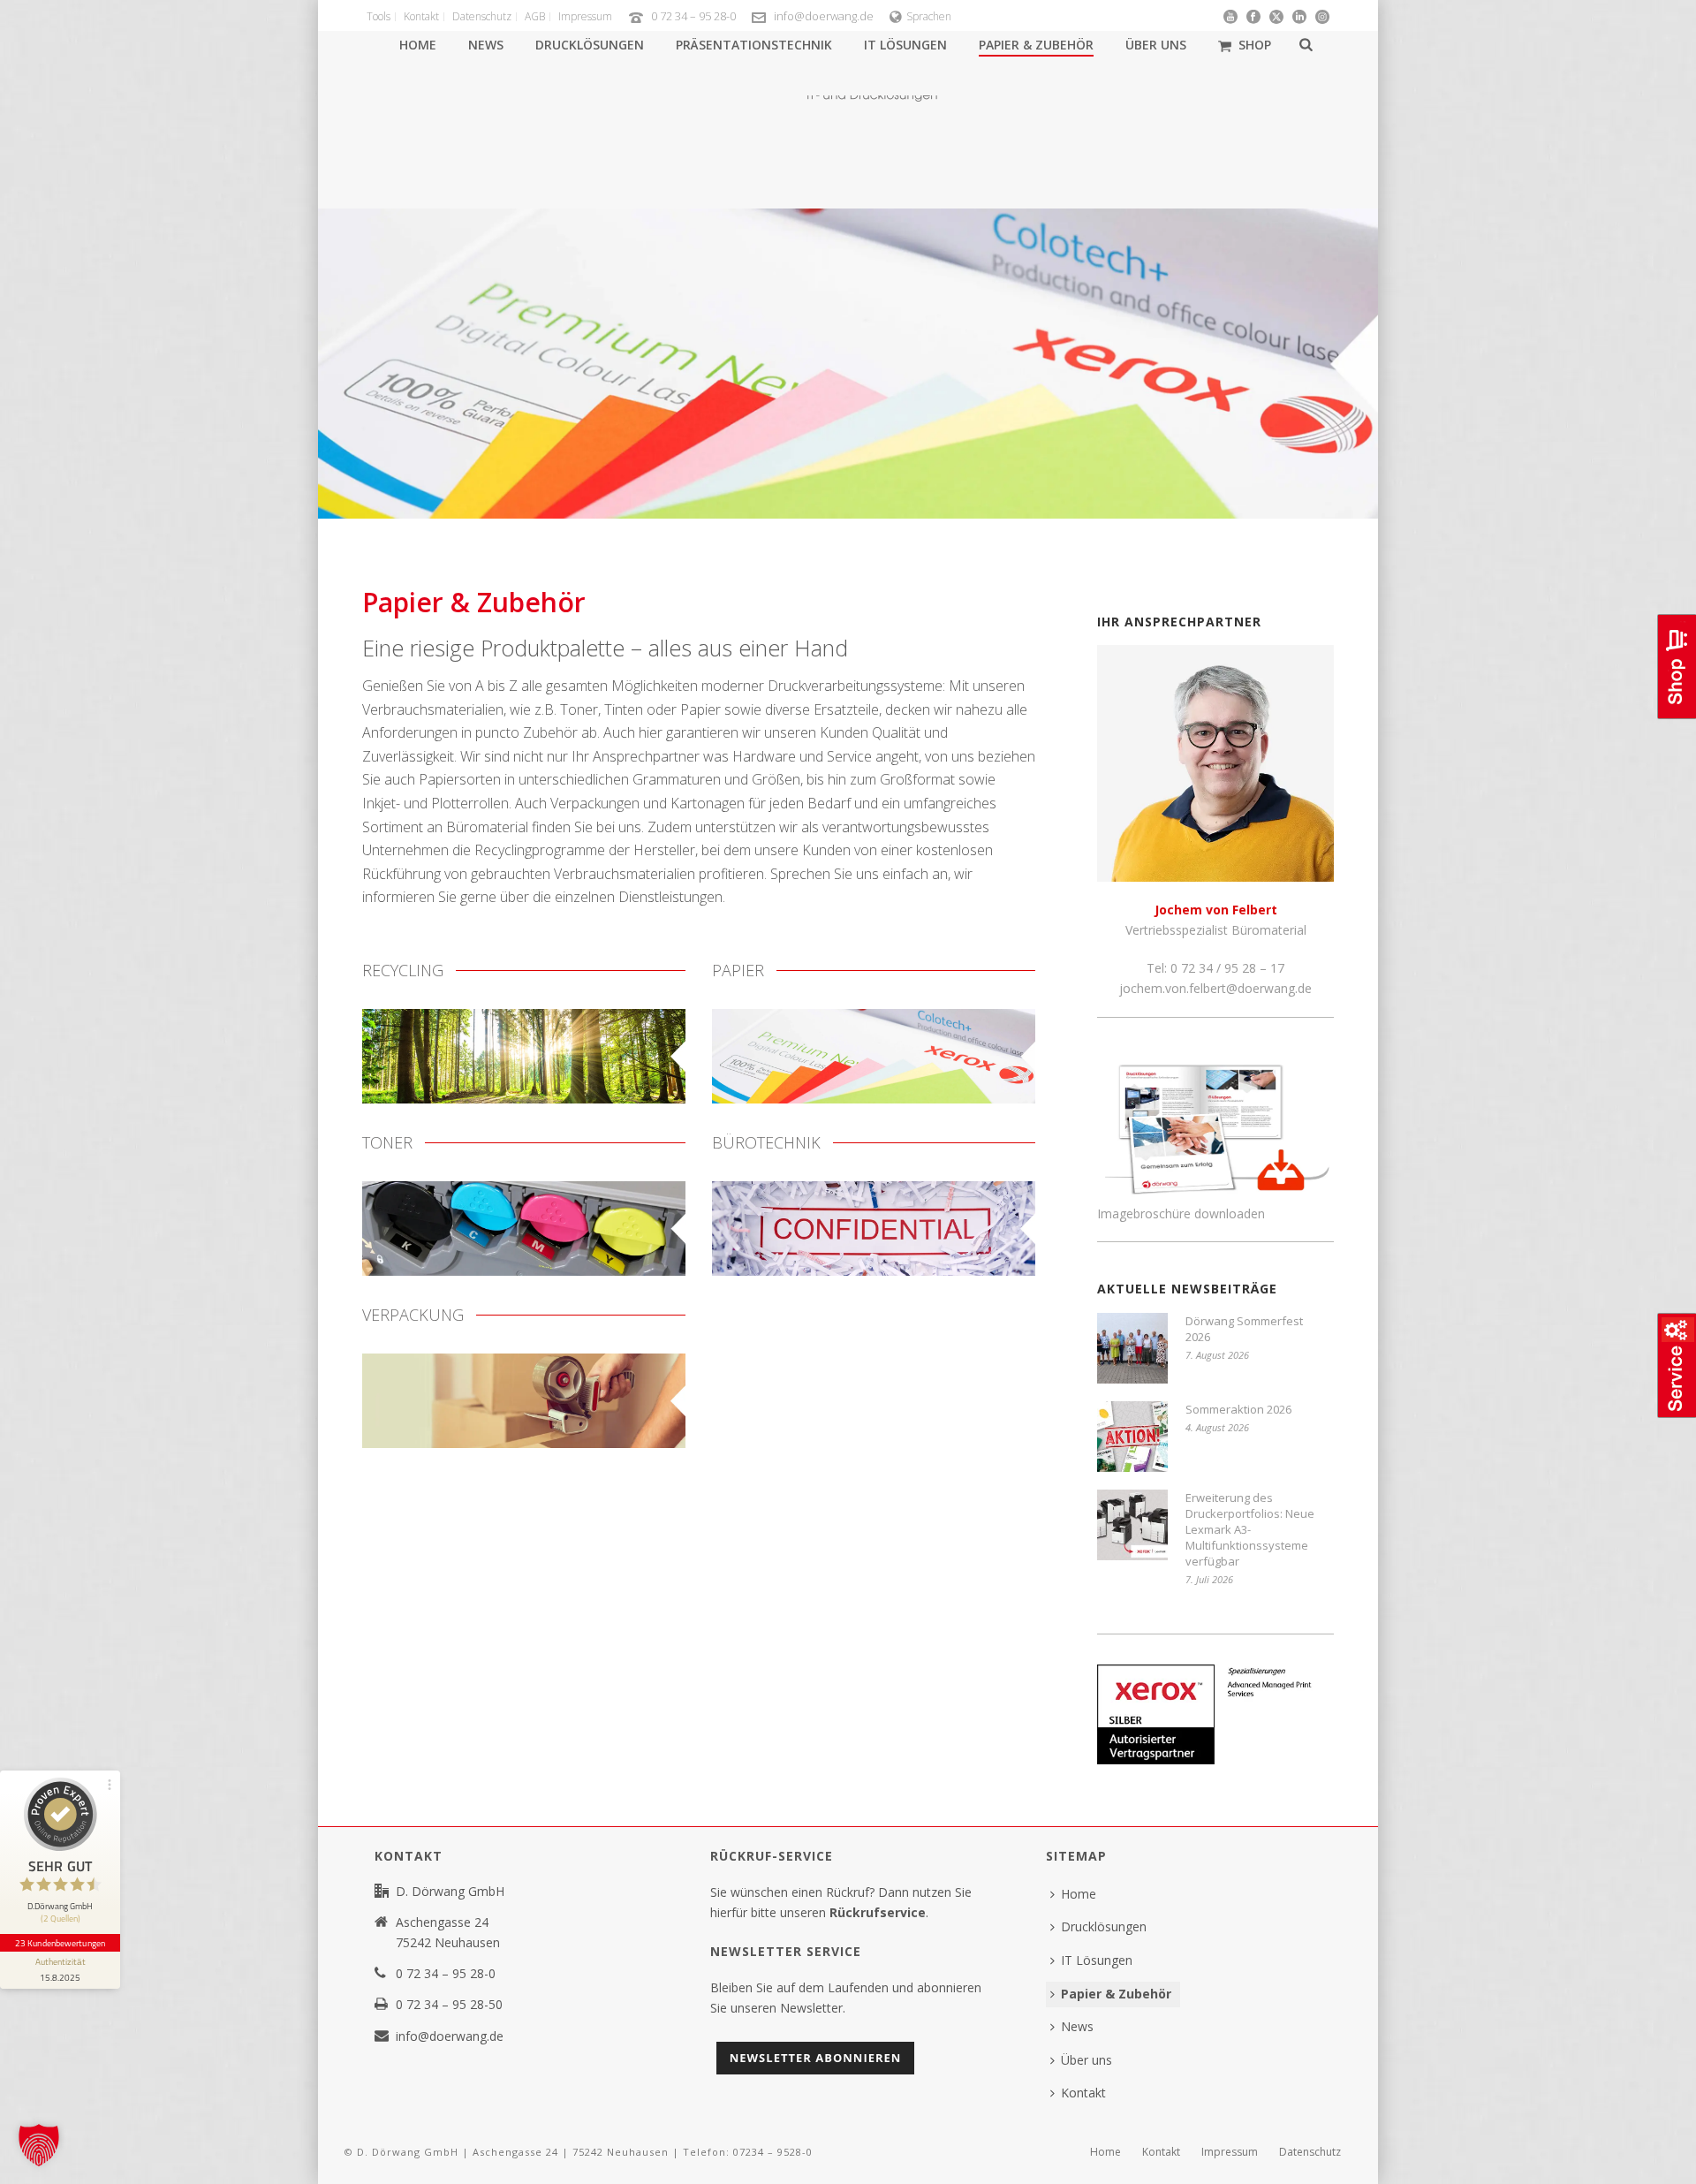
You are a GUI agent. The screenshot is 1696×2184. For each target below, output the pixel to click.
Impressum (1230, 2152)
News (486, 45)
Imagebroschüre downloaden (1181, 1213)
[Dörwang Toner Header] (524, 1228)
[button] (39, 2145)
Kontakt (1083, 2093)
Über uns (1156, 45)
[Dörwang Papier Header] (874, 1056)
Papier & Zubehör (1036, 45)
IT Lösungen (905, 45)
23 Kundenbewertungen (60, 1943)
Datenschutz (1310, 2152)
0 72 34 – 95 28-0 (693, 16)
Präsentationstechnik (754, 45)
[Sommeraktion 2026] (1132, 1437)
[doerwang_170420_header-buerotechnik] (874, 1228)
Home (418, 45)
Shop (1255, 45)
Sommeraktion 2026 (1238, 1409)
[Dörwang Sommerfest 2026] (1132, 1348)
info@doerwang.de (824, 16)
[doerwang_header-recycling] (524, 1056)
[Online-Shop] (1675, 717)
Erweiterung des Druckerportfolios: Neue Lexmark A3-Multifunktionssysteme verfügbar (1250, 1529)
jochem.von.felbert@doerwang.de (1215, 988)
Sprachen (929, 16)
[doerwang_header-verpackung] (524, 1401)
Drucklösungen (590, 45)
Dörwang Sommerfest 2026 (1244, 1329)
